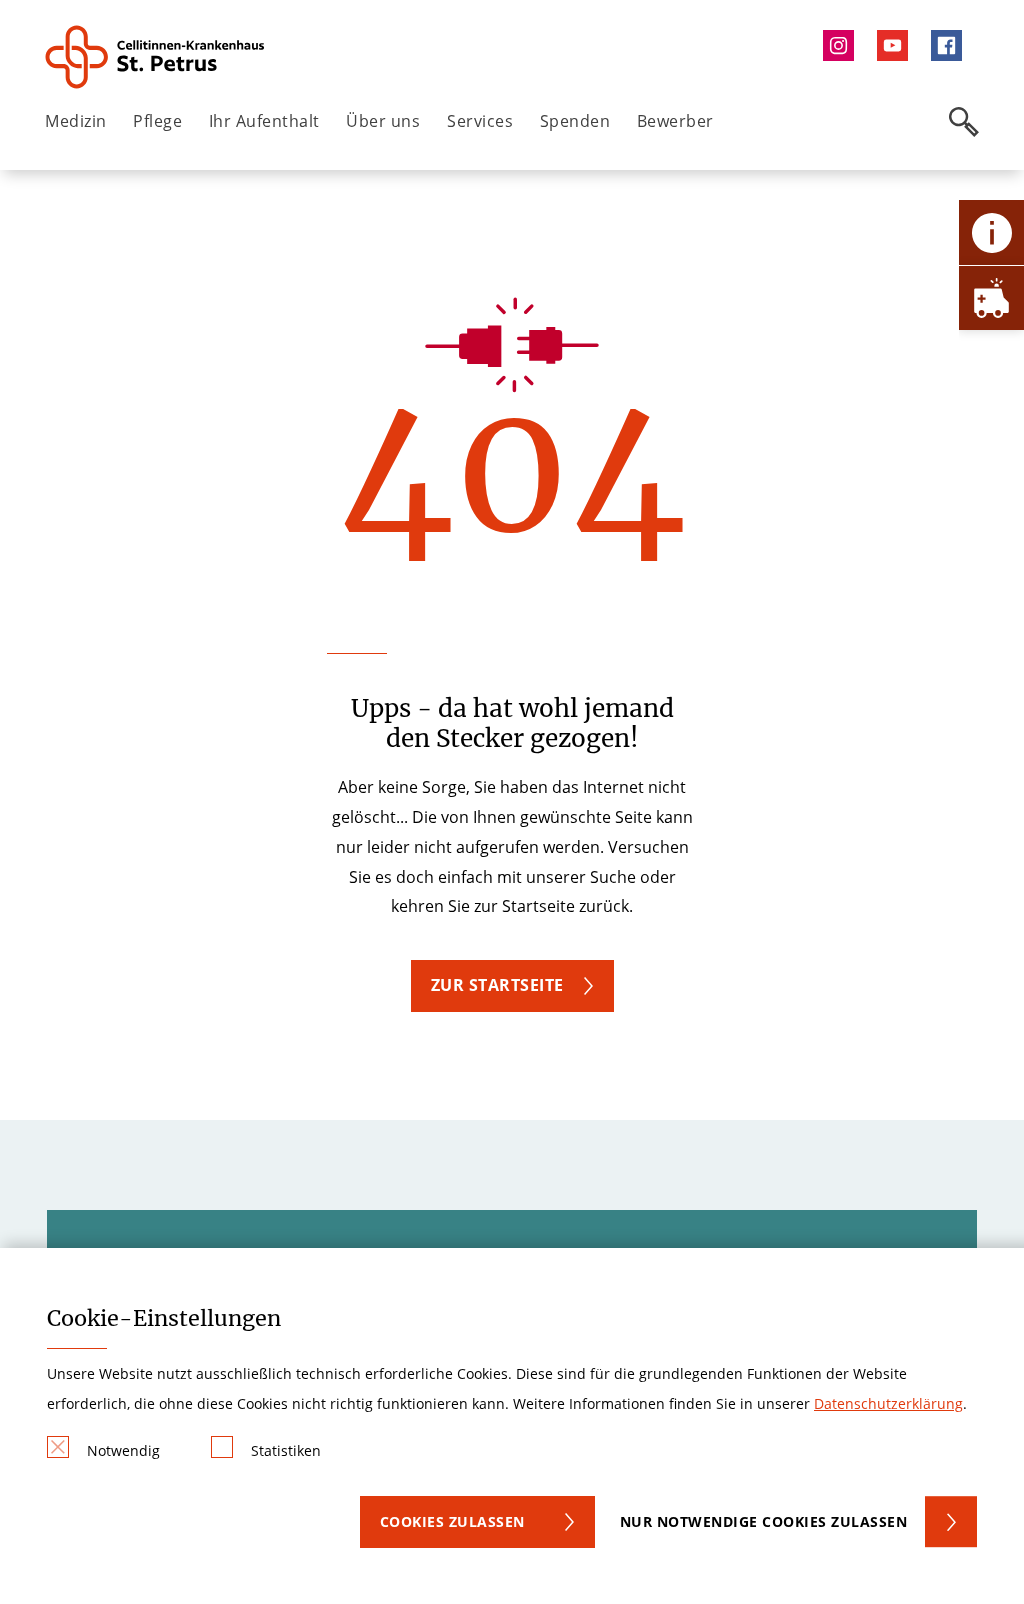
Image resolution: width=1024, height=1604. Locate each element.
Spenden (575, 121)
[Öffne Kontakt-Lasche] (991, 232)
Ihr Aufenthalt (264, 121)
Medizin (76, 121)
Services (480, 121)
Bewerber (675, 121)
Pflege (157, 121)
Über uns (383, 121)
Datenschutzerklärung (888, 1403)
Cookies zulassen (452, 1521)
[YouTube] (897, 45)
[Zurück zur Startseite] (156, 57)
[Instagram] (843, 45)
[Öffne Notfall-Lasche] (991, 297)
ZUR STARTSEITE (497, 985)
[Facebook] (952, 45)
